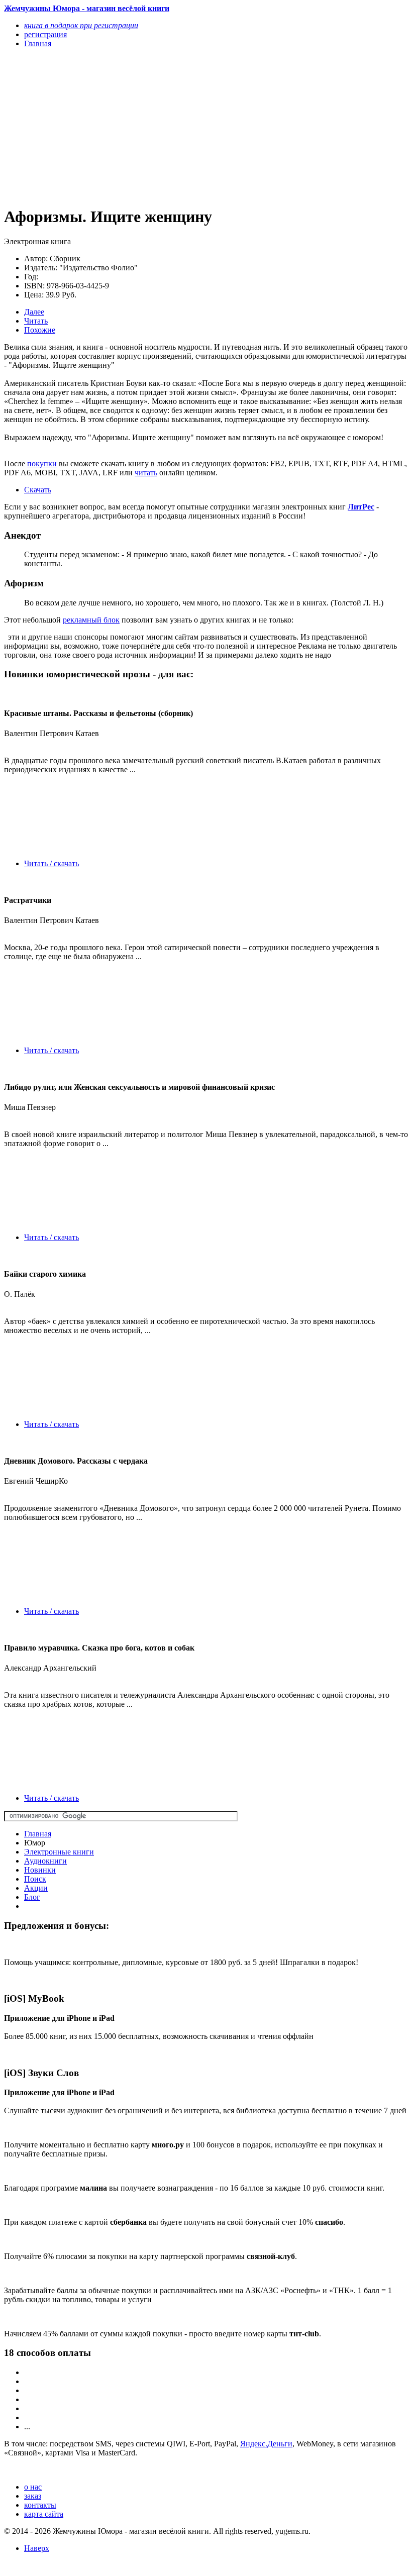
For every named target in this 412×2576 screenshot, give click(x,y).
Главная (38, 1834)
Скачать (38, 490)
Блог (32, 1897)
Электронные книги (59, 1852)
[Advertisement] (145, 127)
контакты (40, 2505)
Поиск (35, 1879)
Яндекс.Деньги (266, 2444)
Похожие (40, 330)
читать (146, 473)
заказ (33, 2496)
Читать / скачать (51, 863)
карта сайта (44, 2514)
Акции (36, 1888)
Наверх (37, 2548)
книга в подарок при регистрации (81, 25)
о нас (33, 2487)
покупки (42, 463)
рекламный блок (91, 620)
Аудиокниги (45, 1861)
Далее (34, 312)
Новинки (40, 1870)
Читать (36, 321)
